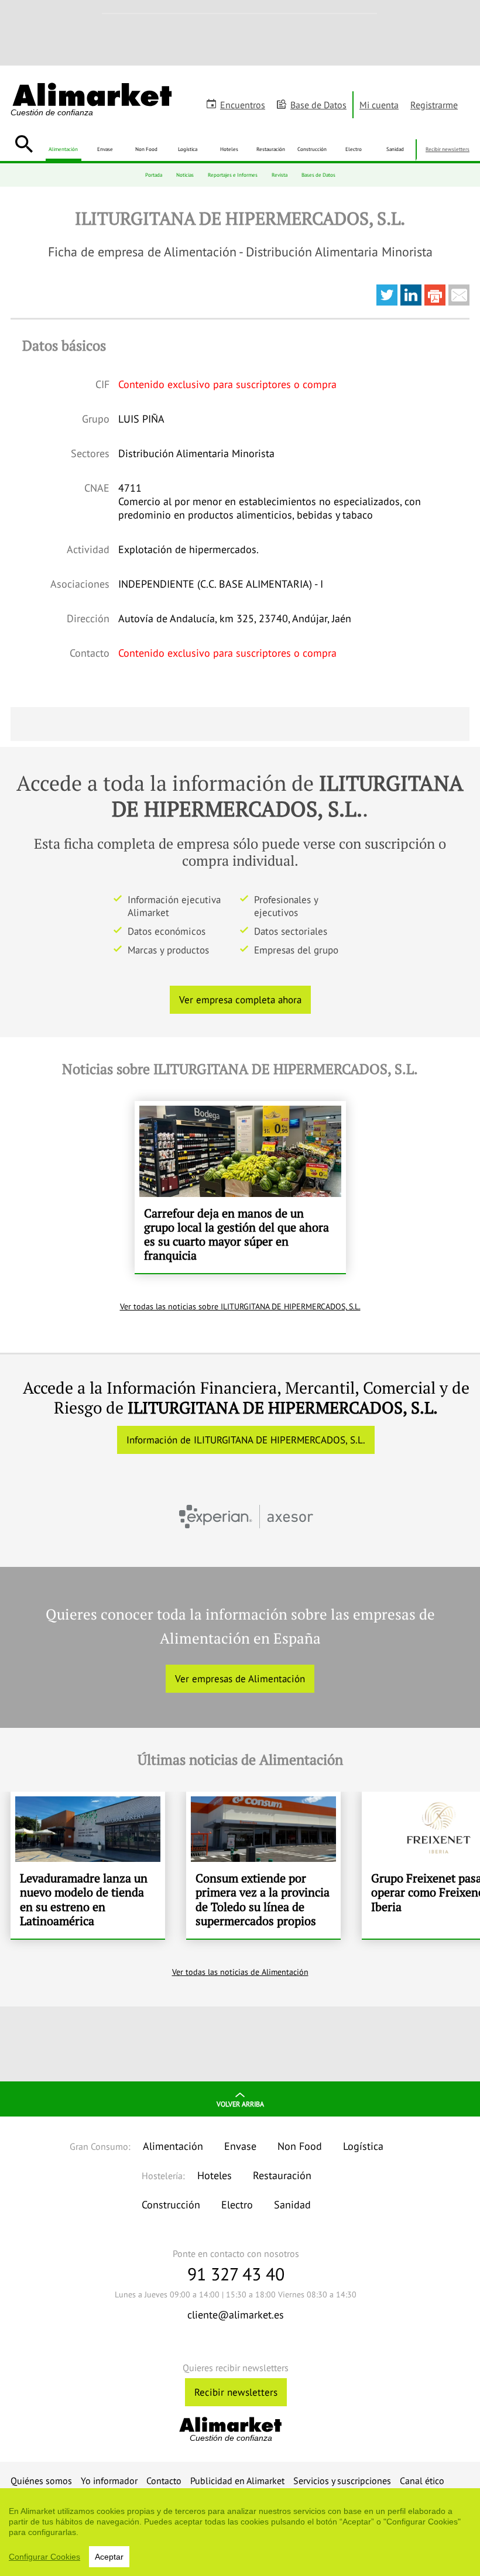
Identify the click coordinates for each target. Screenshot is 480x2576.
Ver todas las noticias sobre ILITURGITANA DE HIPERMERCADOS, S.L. (240, 1306)
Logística (188, 149)
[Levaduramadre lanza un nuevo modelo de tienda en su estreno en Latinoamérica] (88, 1865)
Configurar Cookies (44, 2557)
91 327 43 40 (236, 2274)
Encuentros (243, 105)
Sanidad (395, 149)
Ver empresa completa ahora (240, 1000)
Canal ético (422, 2481)
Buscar (24, 144)
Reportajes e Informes (233, 175)
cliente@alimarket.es (236, 2315)
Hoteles (229, 149)
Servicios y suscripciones (342, 2481)
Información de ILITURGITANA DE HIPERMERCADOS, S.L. (246, 1440)
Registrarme (434, 105)
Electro (354, 149)
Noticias (185, 175)
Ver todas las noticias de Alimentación (240, 1972)
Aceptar (109, 2557)
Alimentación (63, 149)
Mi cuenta (379, 105)
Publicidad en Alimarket (237, 2481)
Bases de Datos (318, 175)
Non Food (146, 149)
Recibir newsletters (448, 149)
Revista (280, 175)
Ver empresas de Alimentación (240, 1679)
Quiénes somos (41, 2481)
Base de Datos (318, 105)
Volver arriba (240, 2104)
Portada (154, 175)
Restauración (271, 149)
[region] (240, 2532)
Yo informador (109, 2481)
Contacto (164, 2481)
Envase (105, 149)
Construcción (312, 149)
